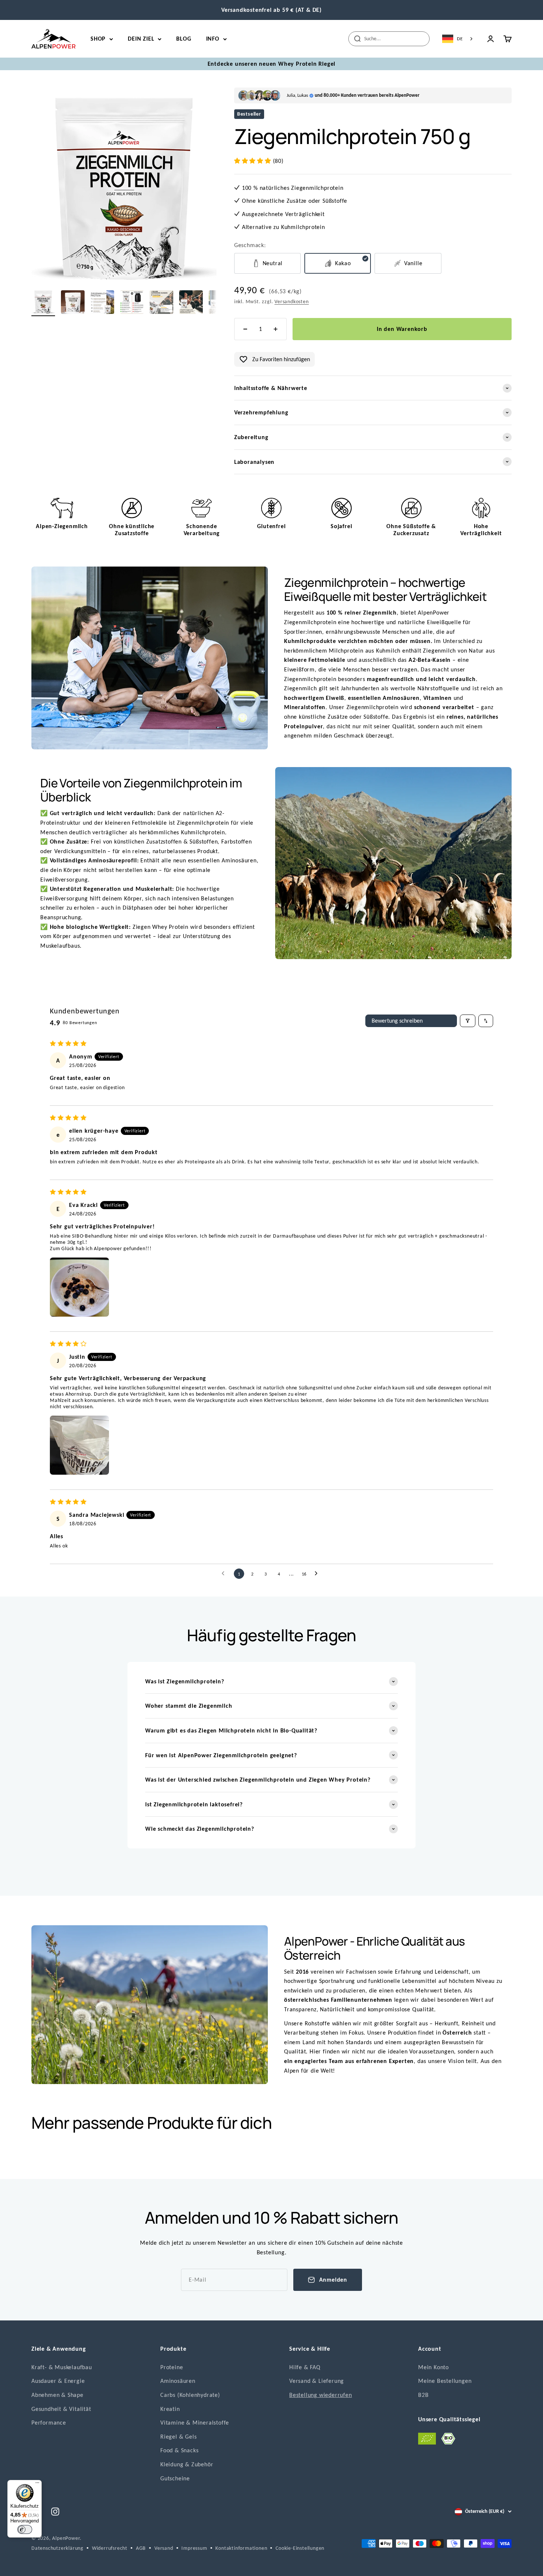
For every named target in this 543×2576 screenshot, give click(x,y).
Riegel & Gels (178, 2437)
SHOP (98, 39)
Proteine (172, 2367)
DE (460, 39)
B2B (423, 2395)
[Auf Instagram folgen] (55, 2512)
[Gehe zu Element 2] (43, 303)
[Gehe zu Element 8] (102, 303)
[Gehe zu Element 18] (191, 303)
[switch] (25, 2529)
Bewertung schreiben (397, 1021)
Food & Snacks (179, 2450)
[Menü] (37, 2484)
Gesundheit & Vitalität (61, 2409)
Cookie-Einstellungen (300, 2548)
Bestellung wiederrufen (321, 2395)
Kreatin (170, 2409)
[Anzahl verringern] (245, 329)
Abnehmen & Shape (57, 2395)
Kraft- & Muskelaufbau (62, 2367)
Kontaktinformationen (241, 2548)
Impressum (194, 2548)
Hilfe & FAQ (305, 2367)
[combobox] (458, 39)
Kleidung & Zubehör (187, 2464)
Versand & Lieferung (317, 2381)
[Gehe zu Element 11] (132, 303)
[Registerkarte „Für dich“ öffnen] (13, 2565)
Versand (164, 2548)
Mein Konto (433, 2367)
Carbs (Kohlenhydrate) (190, 2395)
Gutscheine (175, 2478)
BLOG (184, 39)
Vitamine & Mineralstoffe (195, 2423)
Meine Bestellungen (445, 2381)
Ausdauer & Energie (58, 2381)
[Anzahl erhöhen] (276, 329)
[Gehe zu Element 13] (161, 303)
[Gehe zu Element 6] (73, 303)
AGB (141, 2548)
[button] (254, 161)
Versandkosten (291, 302)
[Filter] (468, 1021)
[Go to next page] (318, 1574)
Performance (49, 2423)
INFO (213, 39)
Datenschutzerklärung (57, 2548)
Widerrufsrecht (110, 2548)
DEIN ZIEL (141, 39)
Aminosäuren (178, 2381)
